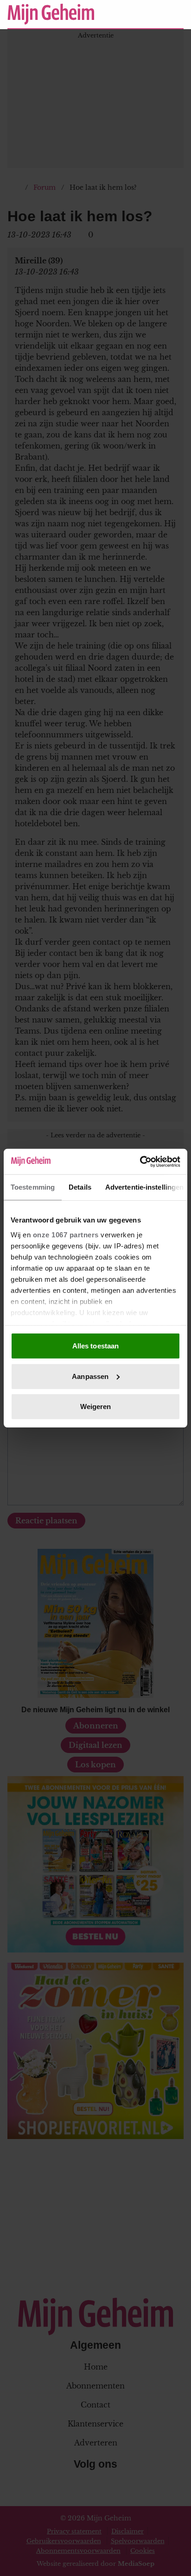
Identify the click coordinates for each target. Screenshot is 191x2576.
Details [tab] (80, 1187)
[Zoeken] (176, 15)
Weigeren (96, 1407)
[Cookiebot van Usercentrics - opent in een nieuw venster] (140, 1161)
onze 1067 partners (66, 1234)
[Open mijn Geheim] (149, 14)
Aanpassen (90, 1376)
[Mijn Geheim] (51, 14)
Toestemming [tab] (33, 1187)
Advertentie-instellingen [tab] (144, 1187)
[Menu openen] (119, 14)
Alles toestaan (95, 1346)
